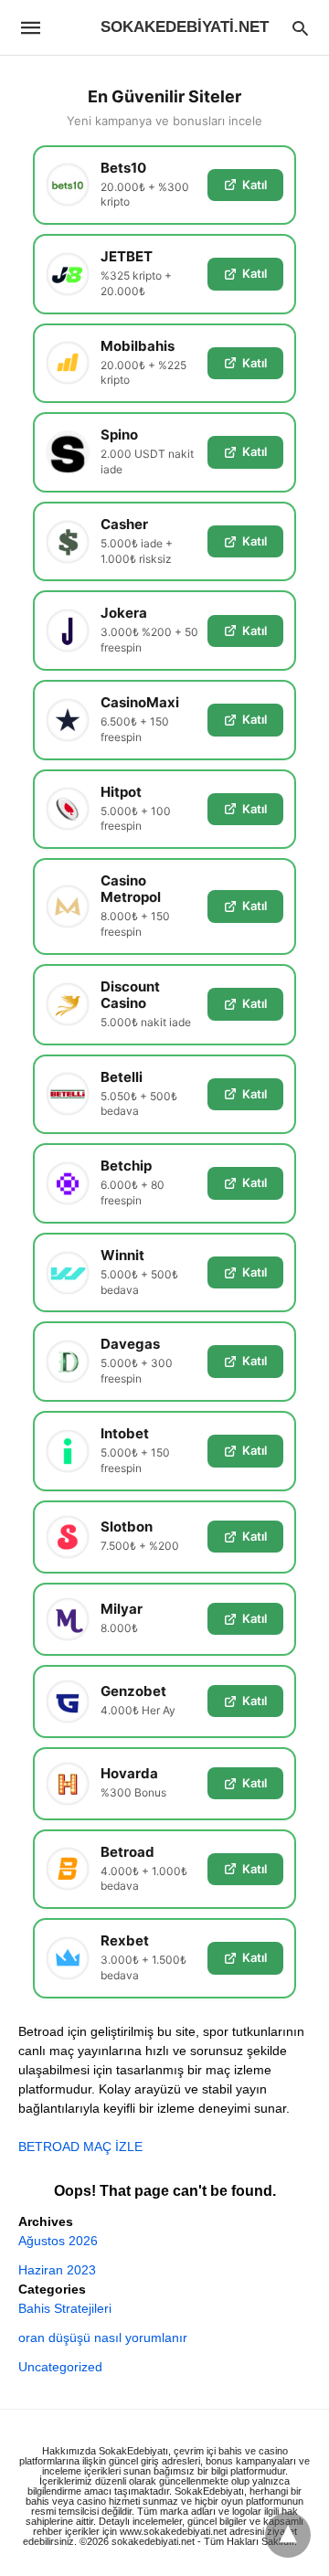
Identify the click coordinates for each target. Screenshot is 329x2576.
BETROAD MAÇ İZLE (80, 2147)
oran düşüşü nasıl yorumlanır (103, 2337)
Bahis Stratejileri (65, 2308)
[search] (300, 28)
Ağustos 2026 (58, 2241)
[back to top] (288, 2535)
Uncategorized (60, 2367)
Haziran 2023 (57, 2270)
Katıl (255, 185)
